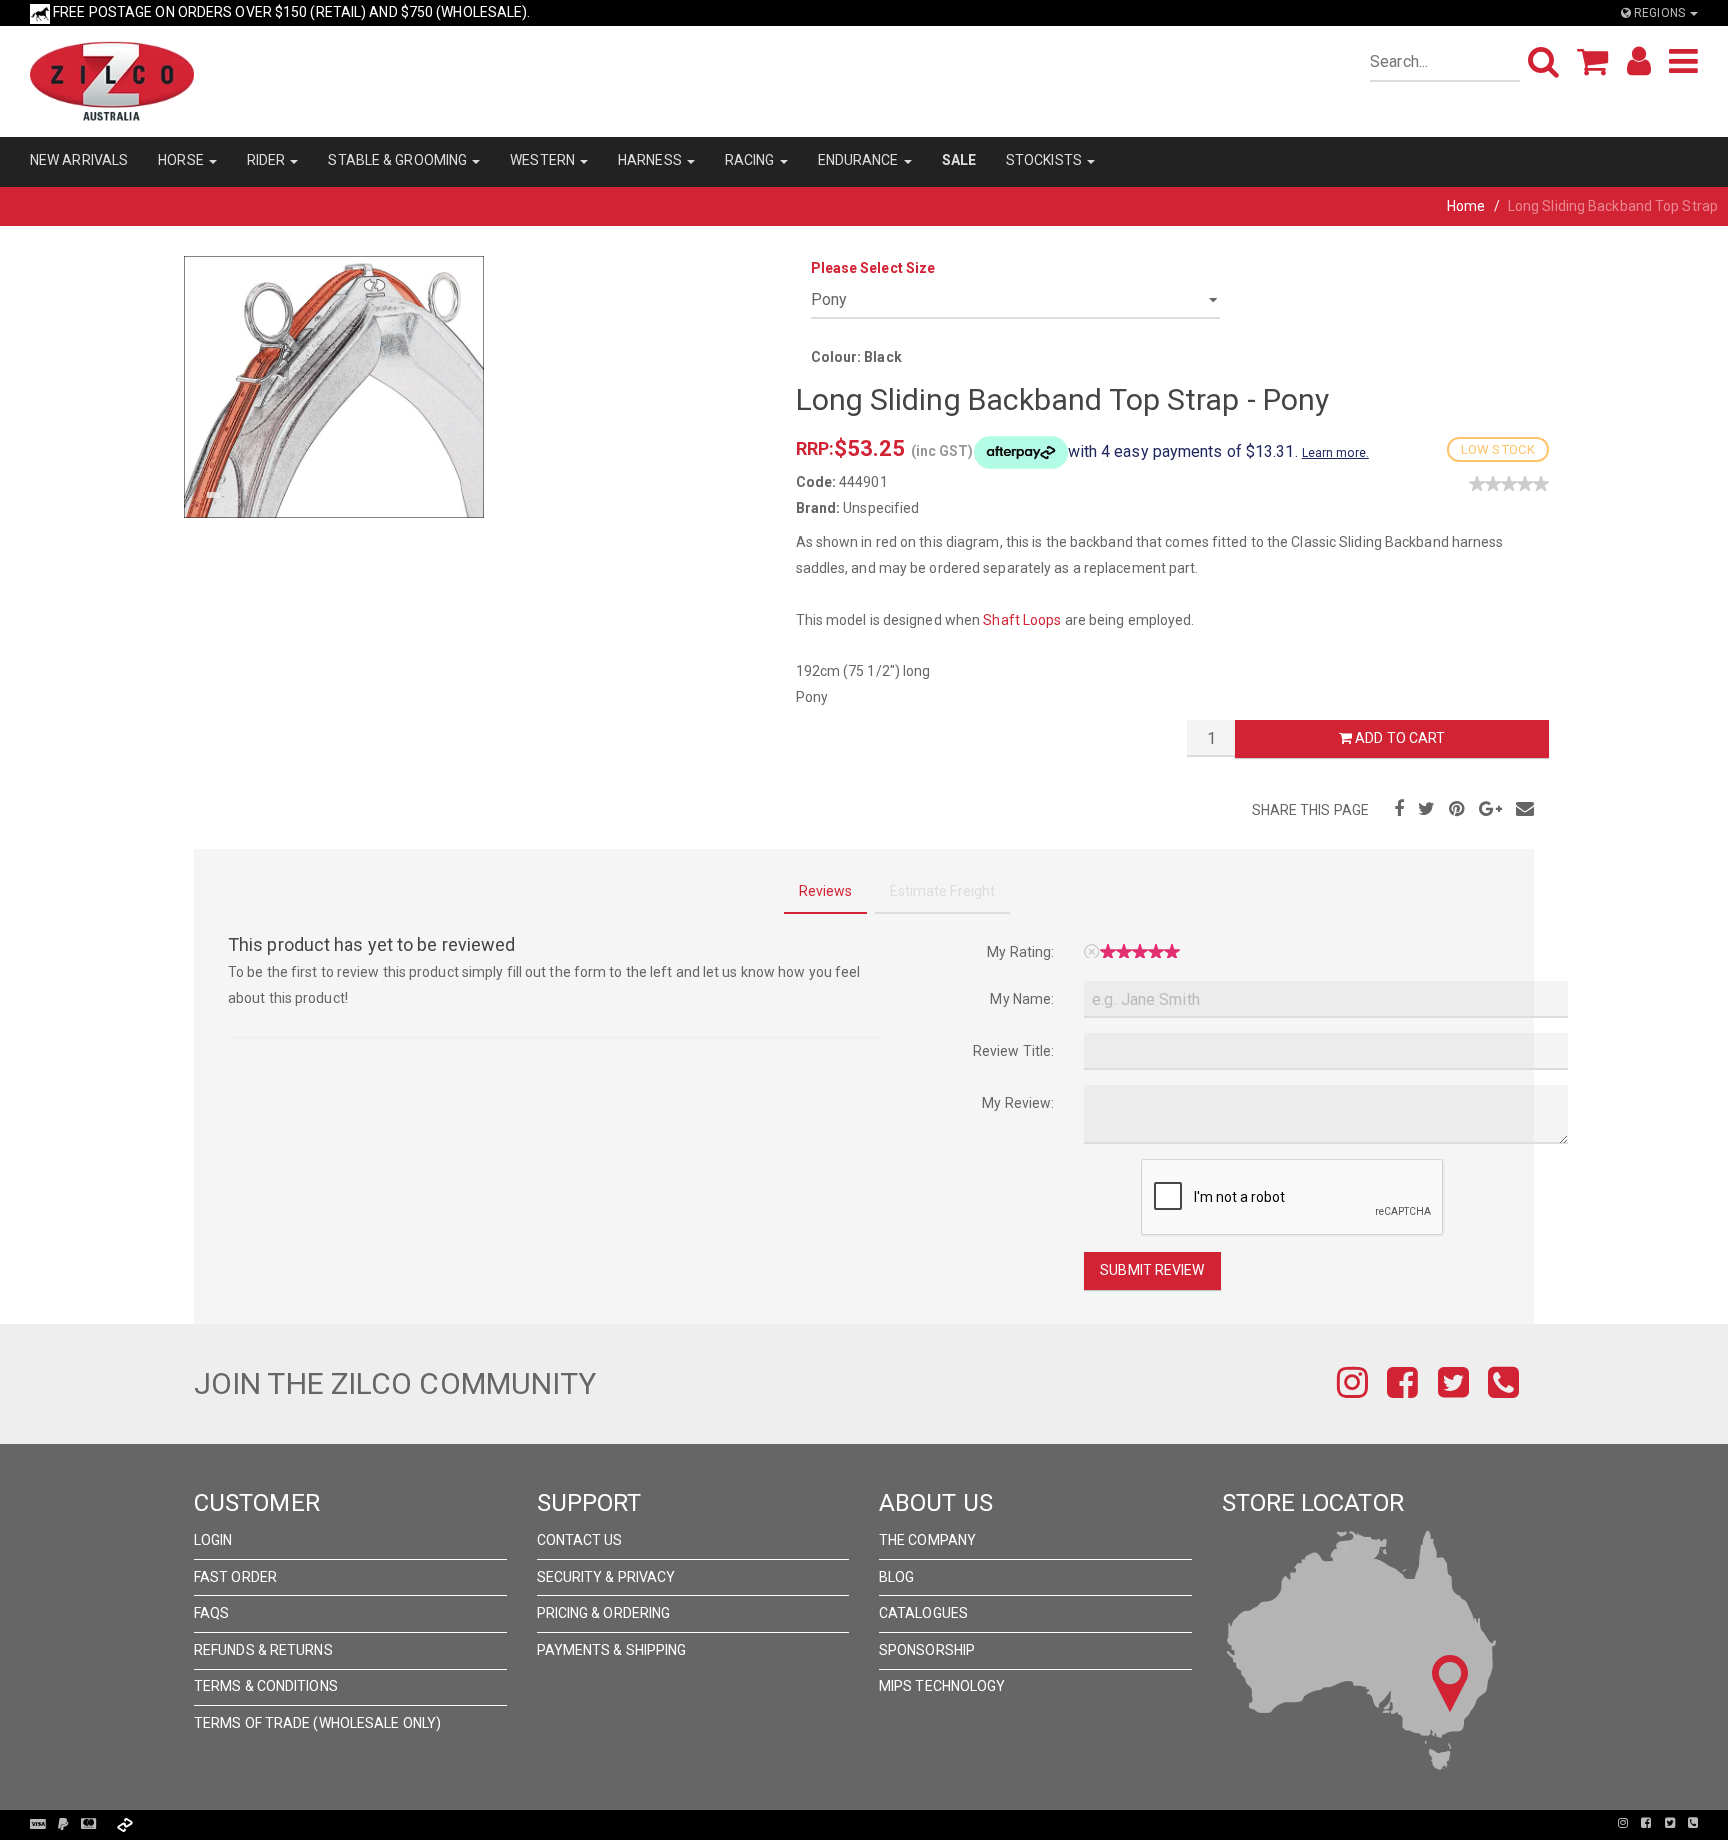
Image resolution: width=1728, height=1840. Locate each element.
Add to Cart (1398, 738)
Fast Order (235, 1577)
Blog (896, 1577)
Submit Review (1152, 1270)
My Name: (1022, 999)
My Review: (1018, 1103)
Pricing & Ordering (604, 1613)
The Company (927, 1540)
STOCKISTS (1045, 160)
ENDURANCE (860, 160)
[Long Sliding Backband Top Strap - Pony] (334, 386)
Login (213, 1540)
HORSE (182, 160)
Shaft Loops (1022, 620)
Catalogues (923, 1613)
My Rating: (1020, 952)
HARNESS (651, 160)
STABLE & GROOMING (399, 160)
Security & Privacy (606, 1577)
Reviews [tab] (826, 891)
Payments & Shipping (612, 1650)
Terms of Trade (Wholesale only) (317, 1723)
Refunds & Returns (263, 1650)
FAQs (211, 1613)
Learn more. (1335, 453)
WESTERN (544, 160)
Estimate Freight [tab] (943, 891)
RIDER (268, 160)
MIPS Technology (942, 1686)
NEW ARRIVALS (79, 160)
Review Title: (1013, 1051)
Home (1466, 206)
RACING (751, 160)
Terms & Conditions (266, 1686)
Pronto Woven (865, 1823)
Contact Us (580, 1540)
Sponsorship (927, 1650)
